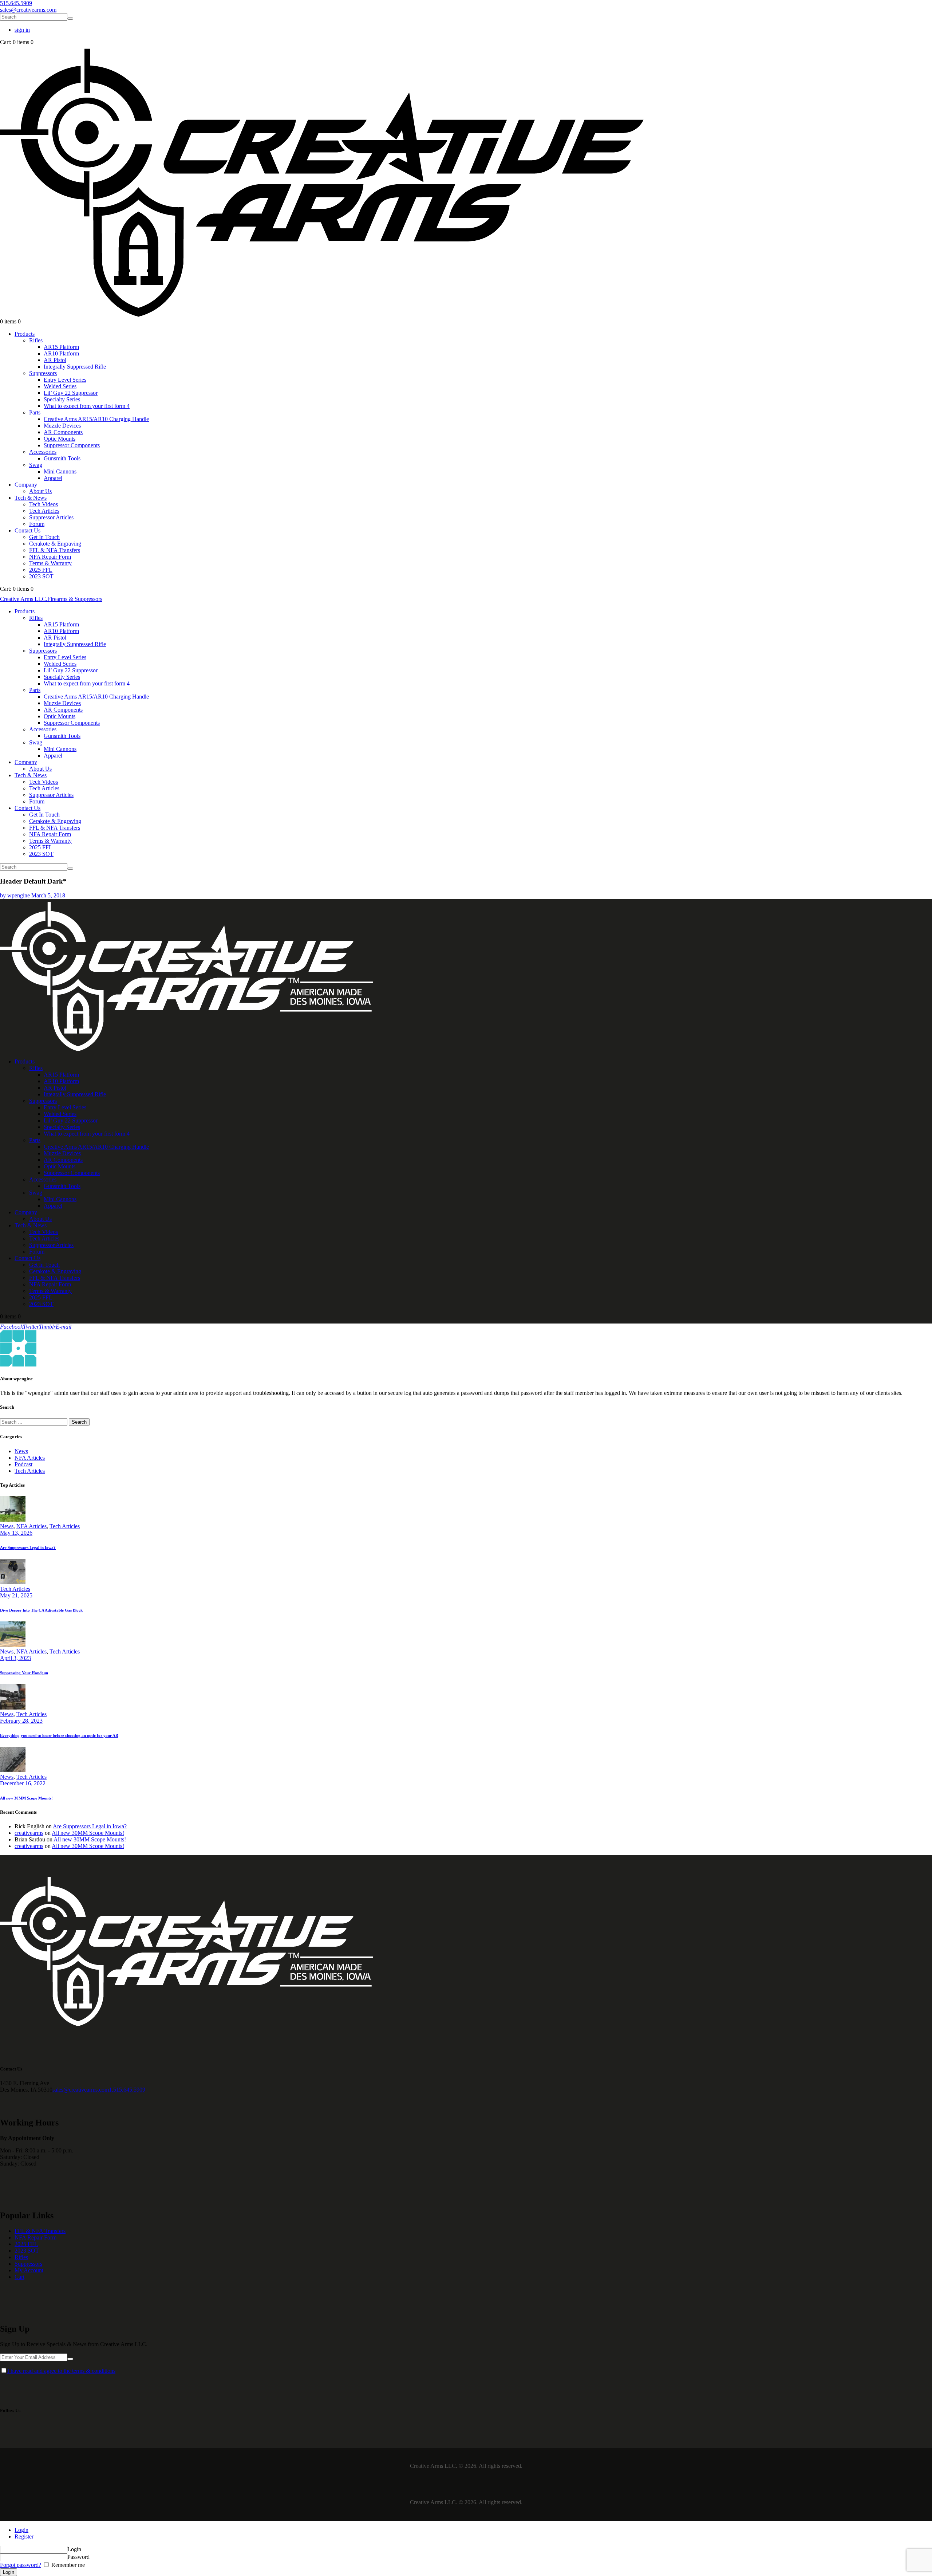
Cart (19, 2277)
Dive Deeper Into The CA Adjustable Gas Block (41, 1610)
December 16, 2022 (23, 1783)
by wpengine (16, 895)
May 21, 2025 (16, 1595)
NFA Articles (30, 1458)
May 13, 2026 (16, 1533)
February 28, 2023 (21, 1721)
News (21, 1451)
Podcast (23, 1464)
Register (24, 2536)
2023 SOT (27, 2251)
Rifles (21, 2257)
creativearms (29, 1833)
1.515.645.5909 (127, 2090)
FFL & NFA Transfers (40, 2231)
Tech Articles (30, 1471)
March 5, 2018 (48, 895)
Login (21, 2530)
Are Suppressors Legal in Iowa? (28, 1547)
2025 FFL (26, 2244)
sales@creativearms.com (81, 2090)
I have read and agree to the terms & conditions (61, 2371)
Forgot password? (21, 2565)
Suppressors (28, 2264)
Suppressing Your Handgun (24, 1673)
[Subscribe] (70, 2359)
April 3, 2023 (15, 1658)
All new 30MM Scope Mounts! (26, 1798)
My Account (29, 2270)
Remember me (67, 2565)
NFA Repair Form (35, 2237)
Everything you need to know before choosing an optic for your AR (59, 1735)
